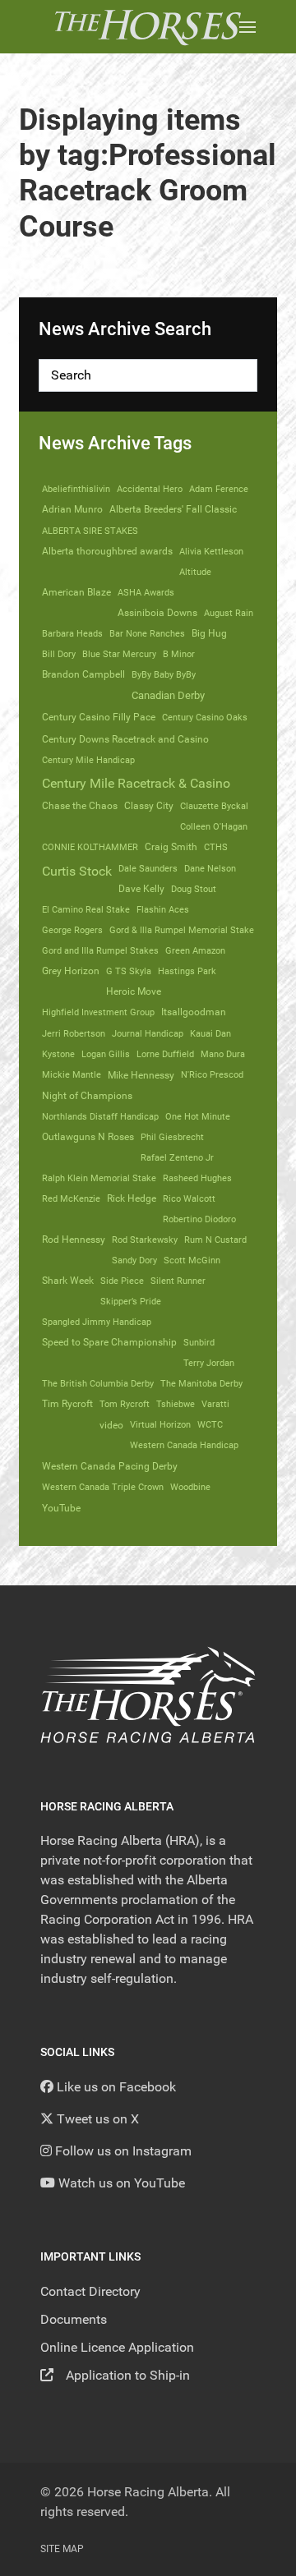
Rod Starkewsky (145, 1240)
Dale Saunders (148, 868)
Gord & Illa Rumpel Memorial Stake (182, 930)
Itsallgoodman (194, 1012)
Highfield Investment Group (98, 1012)
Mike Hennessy (141, 1075)
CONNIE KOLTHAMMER (90, 847)
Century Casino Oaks (205, 717)
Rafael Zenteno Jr (177, 1157)
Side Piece (122, 1281)
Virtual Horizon (160, 1424)
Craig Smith (171, 847)
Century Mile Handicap (88, 760)
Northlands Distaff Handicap (100, 1116)
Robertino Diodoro (199, 1219)
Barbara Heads (72, 633)
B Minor (179, 654)
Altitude (195, 572)
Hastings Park (187, 971)
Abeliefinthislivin (76, 489)
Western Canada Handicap (184, 1445)
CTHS (216, 847)
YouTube (61, 1508)
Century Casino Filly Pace (99, 717)
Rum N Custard (215, 1240)
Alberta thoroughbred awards (107, 551)
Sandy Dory (134, 1260)
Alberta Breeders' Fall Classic (173, 509)
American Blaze (76, 592)
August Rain (229, 613)
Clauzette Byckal (214, 806)
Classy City (149, 806)
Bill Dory (59, 654)
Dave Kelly (141, 889)
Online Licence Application (117, 2347)
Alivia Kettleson (211, 551)
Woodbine (190, 1487)
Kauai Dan (210, 1033)
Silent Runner (178, 1281)
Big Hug (209, 633)
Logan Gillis (106, 1054)
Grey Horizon (71, 971)
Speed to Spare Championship (109, 1342)
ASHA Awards (146, 592)
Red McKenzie (71, 1198)
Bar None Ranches (147, 633)
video (111, 1425)
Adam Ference (219, 489)
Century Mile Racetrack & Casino (136, 783)
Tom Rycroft (125, 1404)
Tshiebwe (176, 1404)
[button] (247, 27)
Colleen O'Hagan (214, 826)
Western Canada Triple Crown (103, 1487)
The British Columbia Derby (98, 1383)
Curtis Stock (77, 871)
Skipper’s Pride (131, 1301)
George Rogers (72, 930)
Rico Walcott (189, 1198)
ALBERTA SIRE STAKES (90, 531)
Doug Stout (194, 889)
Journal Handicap (148, 1033)
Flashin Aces (163, 909)
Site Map (62, 2549)
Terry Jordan (209, 1363)
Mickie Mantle (72, 1074)
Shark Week (68, 1281)
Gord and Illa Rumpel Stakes (100, 950)
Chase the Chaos (80, 806)
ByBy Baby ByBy (164, 674)
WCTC (210, 1424)
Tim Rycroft (67, 1404)
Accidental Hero (150, 489)
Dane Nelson (210, 868)
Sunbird (199, 1342)
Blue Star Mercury (119, 654)
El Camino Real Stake (86, 909)
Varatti (215, 1404)
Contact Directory (90, 2291)
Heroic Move (134, 991)
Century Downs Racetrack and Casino (125, 739)
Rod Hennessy (74, 1240)
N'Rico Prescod (212, 1074)
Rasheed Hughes (197, 1178)
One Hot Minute (198, 1116)
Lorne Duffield (165, 1054)
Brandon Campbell (83, 674)
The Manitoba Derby (201, 1383)
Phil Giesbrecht (172, 1137)
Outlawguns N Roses (88, 1137)
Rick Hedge (132, 1198)
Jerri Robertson (74, 1033)
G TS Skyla (129, 971)
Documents (74, 2319)
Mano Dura (223, 1054)
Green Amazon (195, 950)
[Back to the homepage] (148, 27)
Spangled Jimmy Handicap (97, 1322)
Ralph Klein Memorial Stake (99, 1178)
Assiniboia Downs (157, 613)
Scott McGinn (192, 1260)
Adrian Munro (72, 509)
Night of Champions (87, 1096)
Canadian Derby (168, 695)
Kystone (58, 1054)
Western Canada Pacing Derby (110, 1466)
